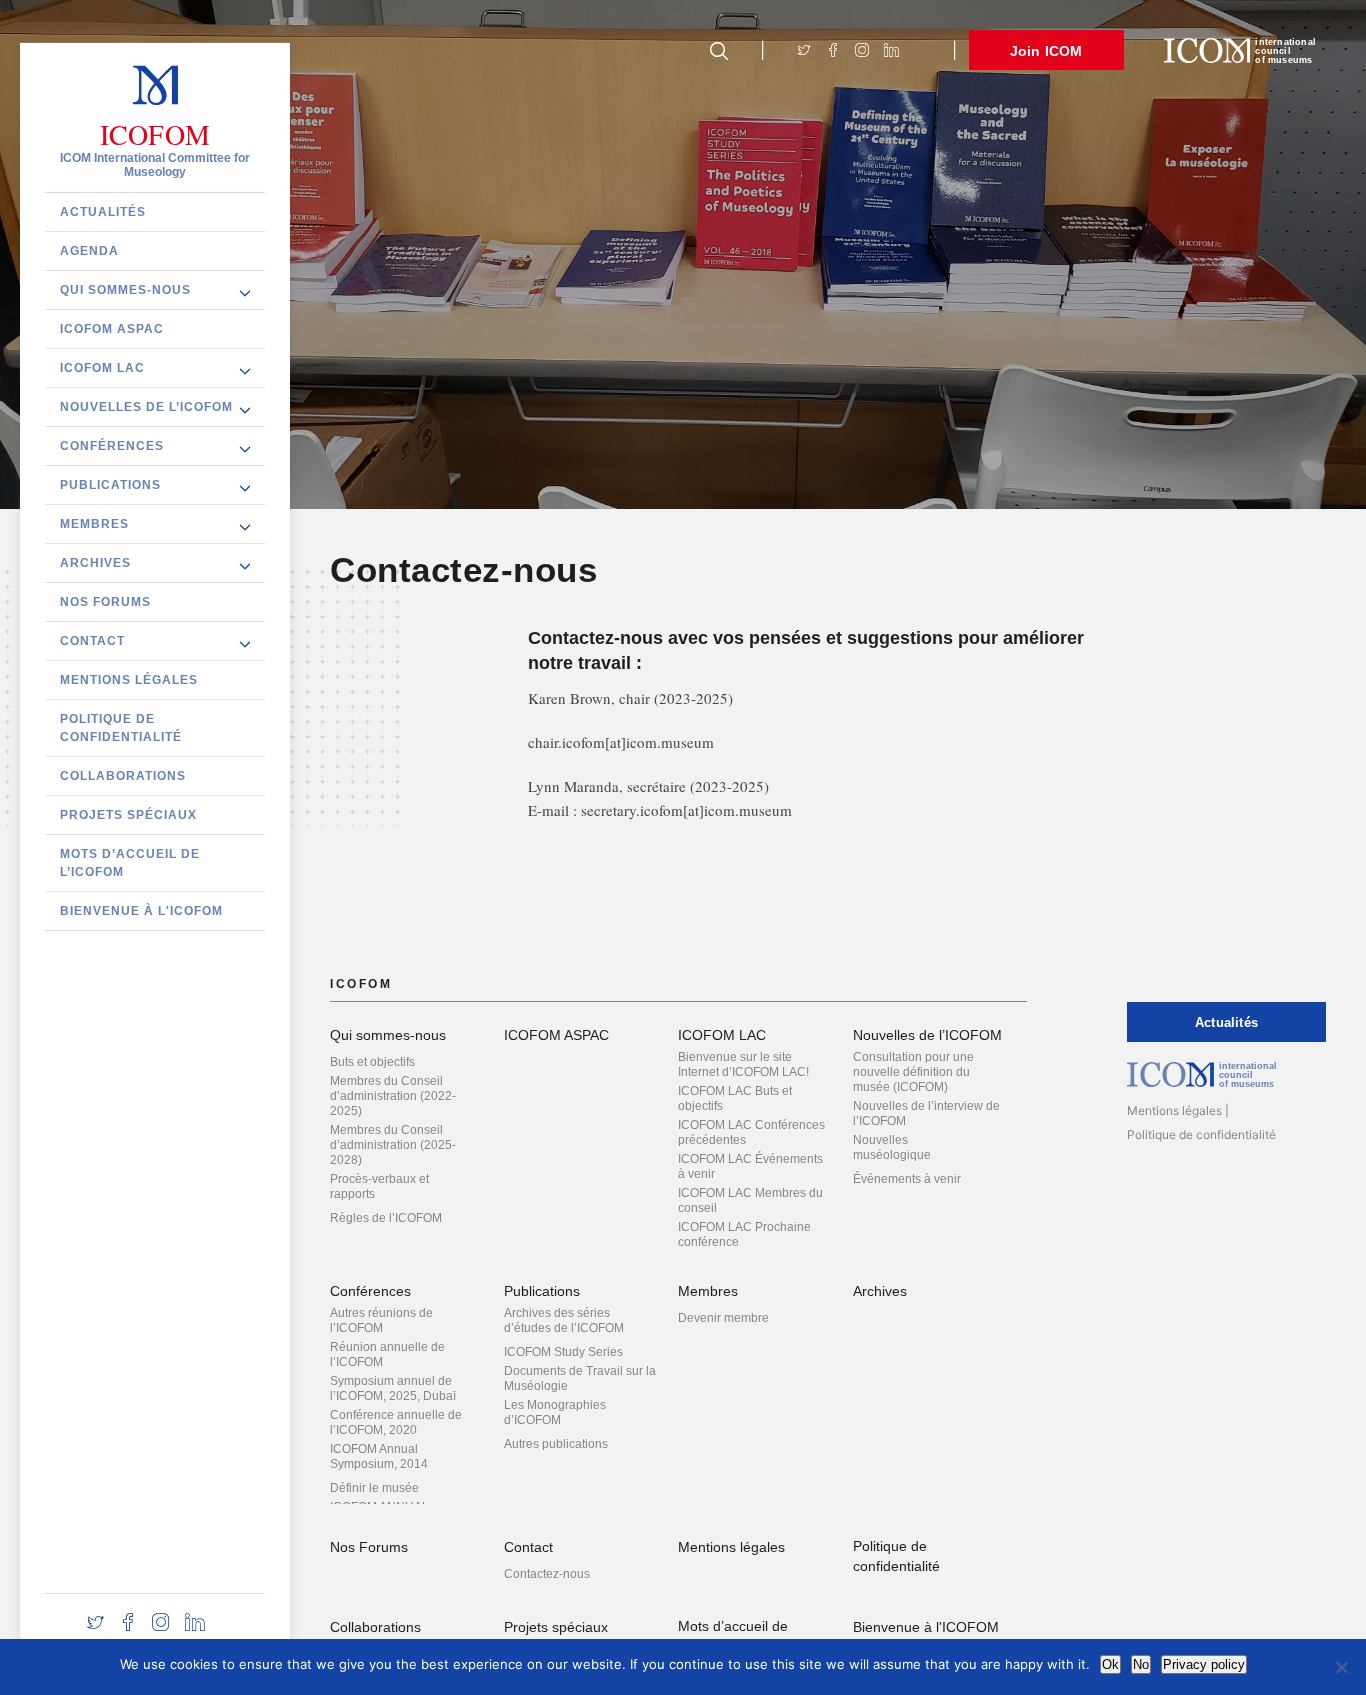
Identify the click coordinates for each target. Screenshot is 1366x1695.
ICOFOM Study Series (563, 1352)
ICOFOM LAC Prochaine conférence (744, 1234)
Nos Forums (105, 601)
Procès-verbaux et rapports (379, 1186)
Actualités (103, 211)
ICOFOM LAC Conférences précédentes (751, 1132)
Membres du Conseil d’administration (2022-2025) (393, 1096)
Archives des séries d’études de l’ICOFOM (564, 1320)
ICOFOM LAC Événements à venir (750, 1166)
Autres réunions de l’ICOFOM (381, 1320)
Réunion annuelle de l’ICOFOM (387, 1354)
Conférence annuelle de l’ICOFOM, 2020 (396, 1422)
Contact (92, 640)
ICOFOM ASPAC (112, 328)
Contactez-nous (547, 1574)
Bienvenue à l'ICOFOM (141, 910)
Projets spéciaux (128, 814)
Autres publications (556, 1444)
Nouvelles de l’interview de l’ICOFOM (926, 1113)
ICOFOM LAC (102, 367)
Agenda (89, 250)
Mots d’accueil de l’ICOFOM (130, 862)
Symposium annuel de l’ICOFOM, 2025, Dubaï (393, 1388)
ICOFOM (155, 134)
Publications (110, 484)
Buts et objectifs (372, 1062)
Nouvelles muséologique (892, 1147)
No (1141, 1664)
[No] (1341, 1667)
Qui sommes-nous (125, 289)
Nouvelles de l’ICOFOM (146, 406)
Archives (95, 562)
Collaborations (123, 775)
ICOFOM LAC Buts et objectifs (735, 1098)
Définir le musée (374, 1488)
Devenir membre (723, 1318)
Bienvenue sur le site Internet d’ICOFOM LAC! (743, 1064)
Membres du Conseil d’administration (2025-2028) (393, 1145)
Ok (1110, 1664)
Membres (94, 523)
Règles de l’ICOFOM (386, 1218)
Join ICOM (1046, 51)
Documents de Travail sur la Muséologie (580, 1378)
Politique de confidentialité (121, 727)
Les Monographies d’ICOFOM (555, 1412)
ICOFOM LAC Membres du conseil (750, 1200)
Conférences (112, 445)
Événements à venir (907, 1179)
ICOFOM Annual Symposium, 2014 (379, 1456)
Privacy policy (1204, 1664)
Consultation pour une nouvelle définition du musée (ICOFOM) (913, 1072)
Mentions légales (129, 679)
